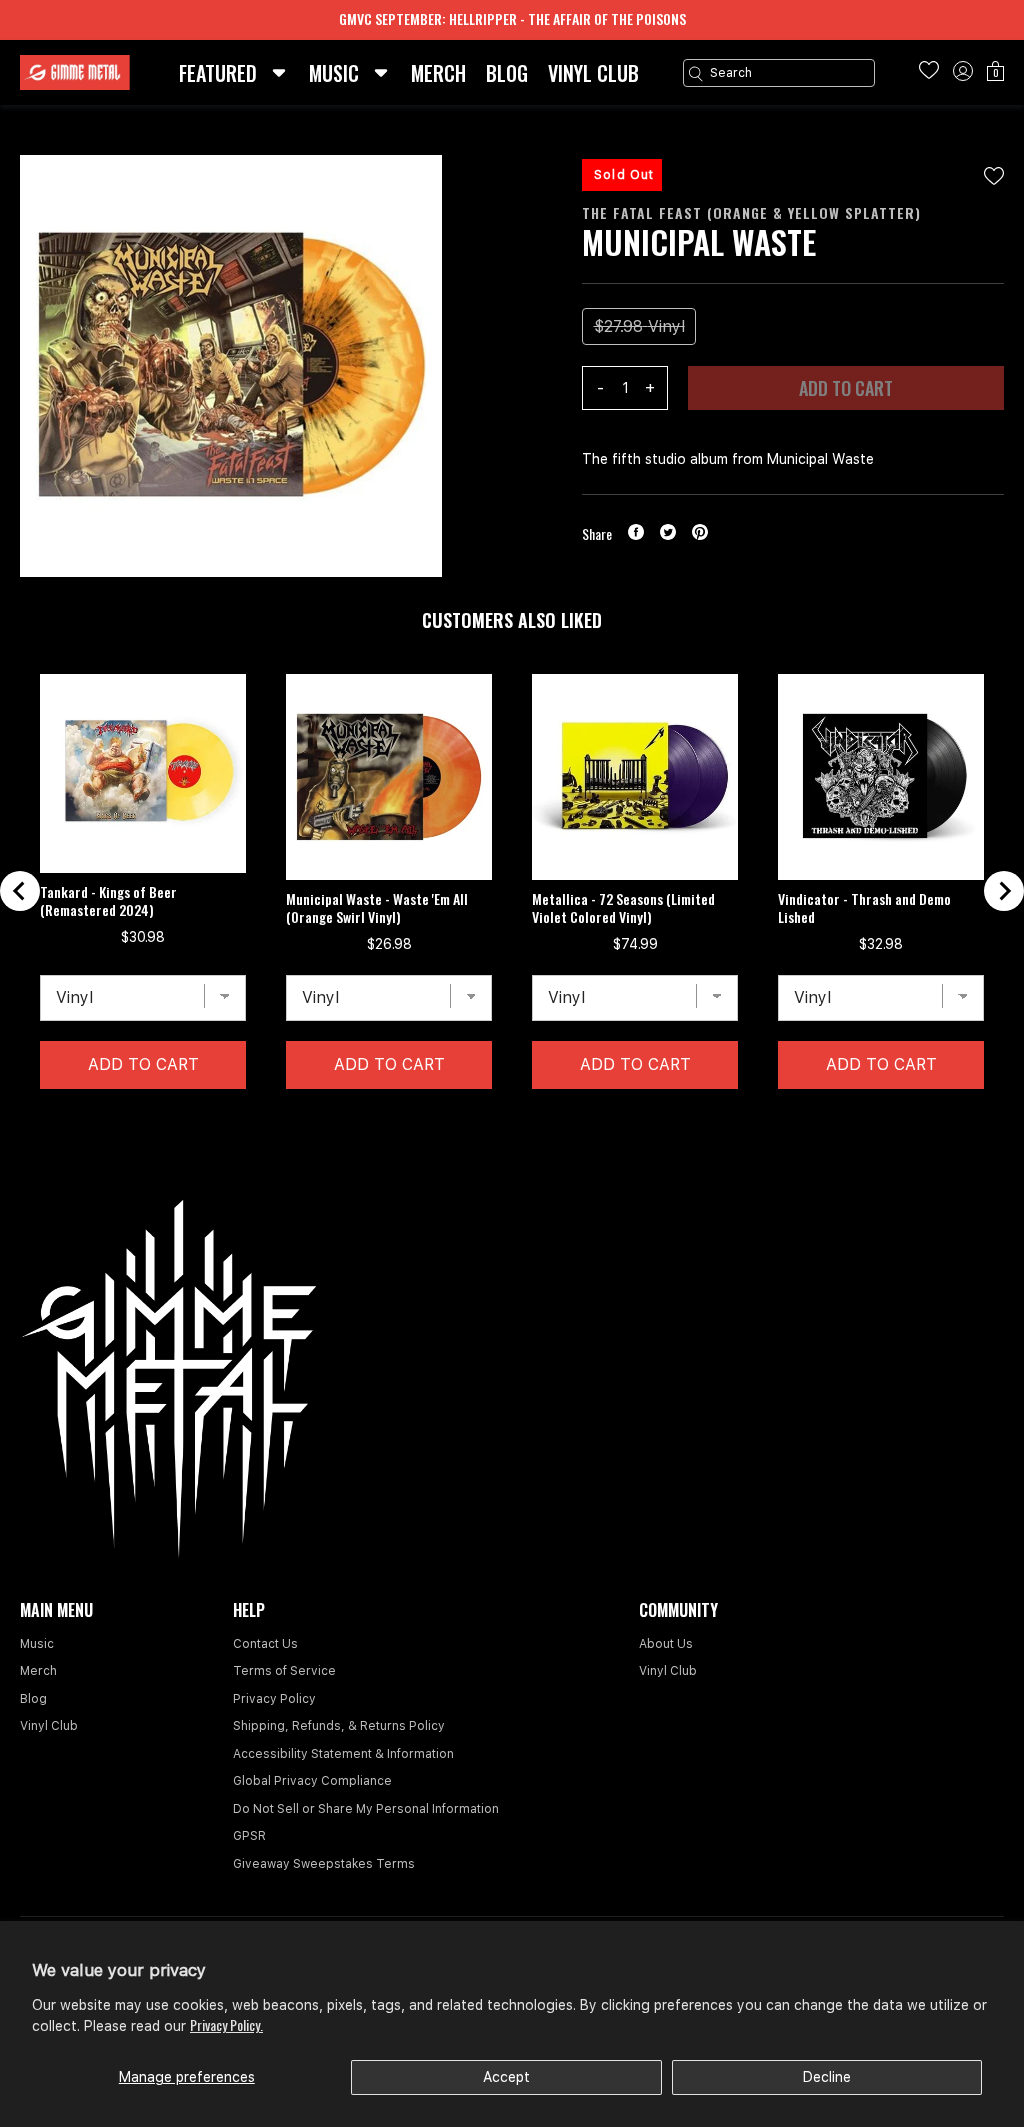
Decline (827, 2077)
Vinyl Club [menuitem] (593, 73)
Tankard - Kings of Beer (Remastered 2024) (108, 901)
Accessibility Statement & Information (343, 1754)
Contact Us (265, 1644)
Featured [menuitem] (218, 73)
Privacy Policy (274, 1699)
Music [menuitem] (334, 73)
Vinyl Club (49, 1726)
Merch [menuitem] (438, 73)
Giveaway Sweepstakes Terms (324, 1864)
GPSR (249, 1836)
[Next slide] (1004, 891)
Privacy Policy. (226, 2024)
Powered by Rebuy (512, 1145)
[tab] (495, 1120)
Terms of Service (284, 1671)
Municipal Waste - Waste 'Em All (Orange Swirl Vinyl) (377, 908)
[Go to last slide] (20, 891)
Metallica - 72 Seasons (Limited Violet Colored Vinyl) (623, 908)
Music (37, 1644)
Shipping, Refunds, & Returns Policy (339, 1726)
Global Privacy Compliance (312, 1781)
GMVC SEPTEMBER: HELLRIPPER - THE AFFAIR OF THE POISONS (512, 18)
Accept (506, 2077)
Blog (33, 1699)
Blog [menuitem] (507, 73)
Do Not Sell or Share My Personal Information (366, 1809)
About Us (666, 1644)
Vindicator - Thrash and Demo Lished (864, 908)
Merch (38, 1671)
